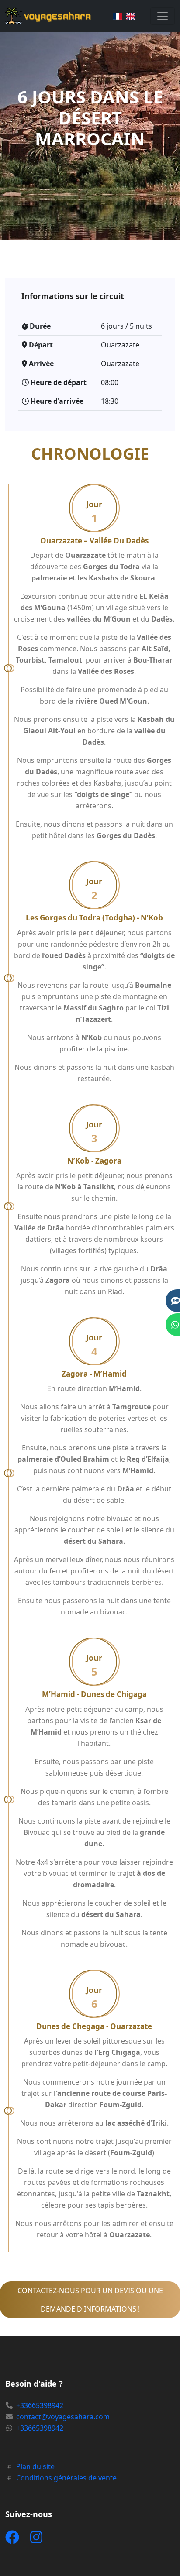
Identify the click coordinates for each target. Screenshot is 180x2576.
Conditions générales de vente (66, 2478)
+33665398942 (40, 2405)
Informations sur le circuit (73, 296)
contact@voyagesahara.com (63, 2417)
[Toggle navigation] (163, 16)
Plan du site (35, 2466)
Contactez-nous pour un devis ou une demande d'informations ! (90, 2300)
